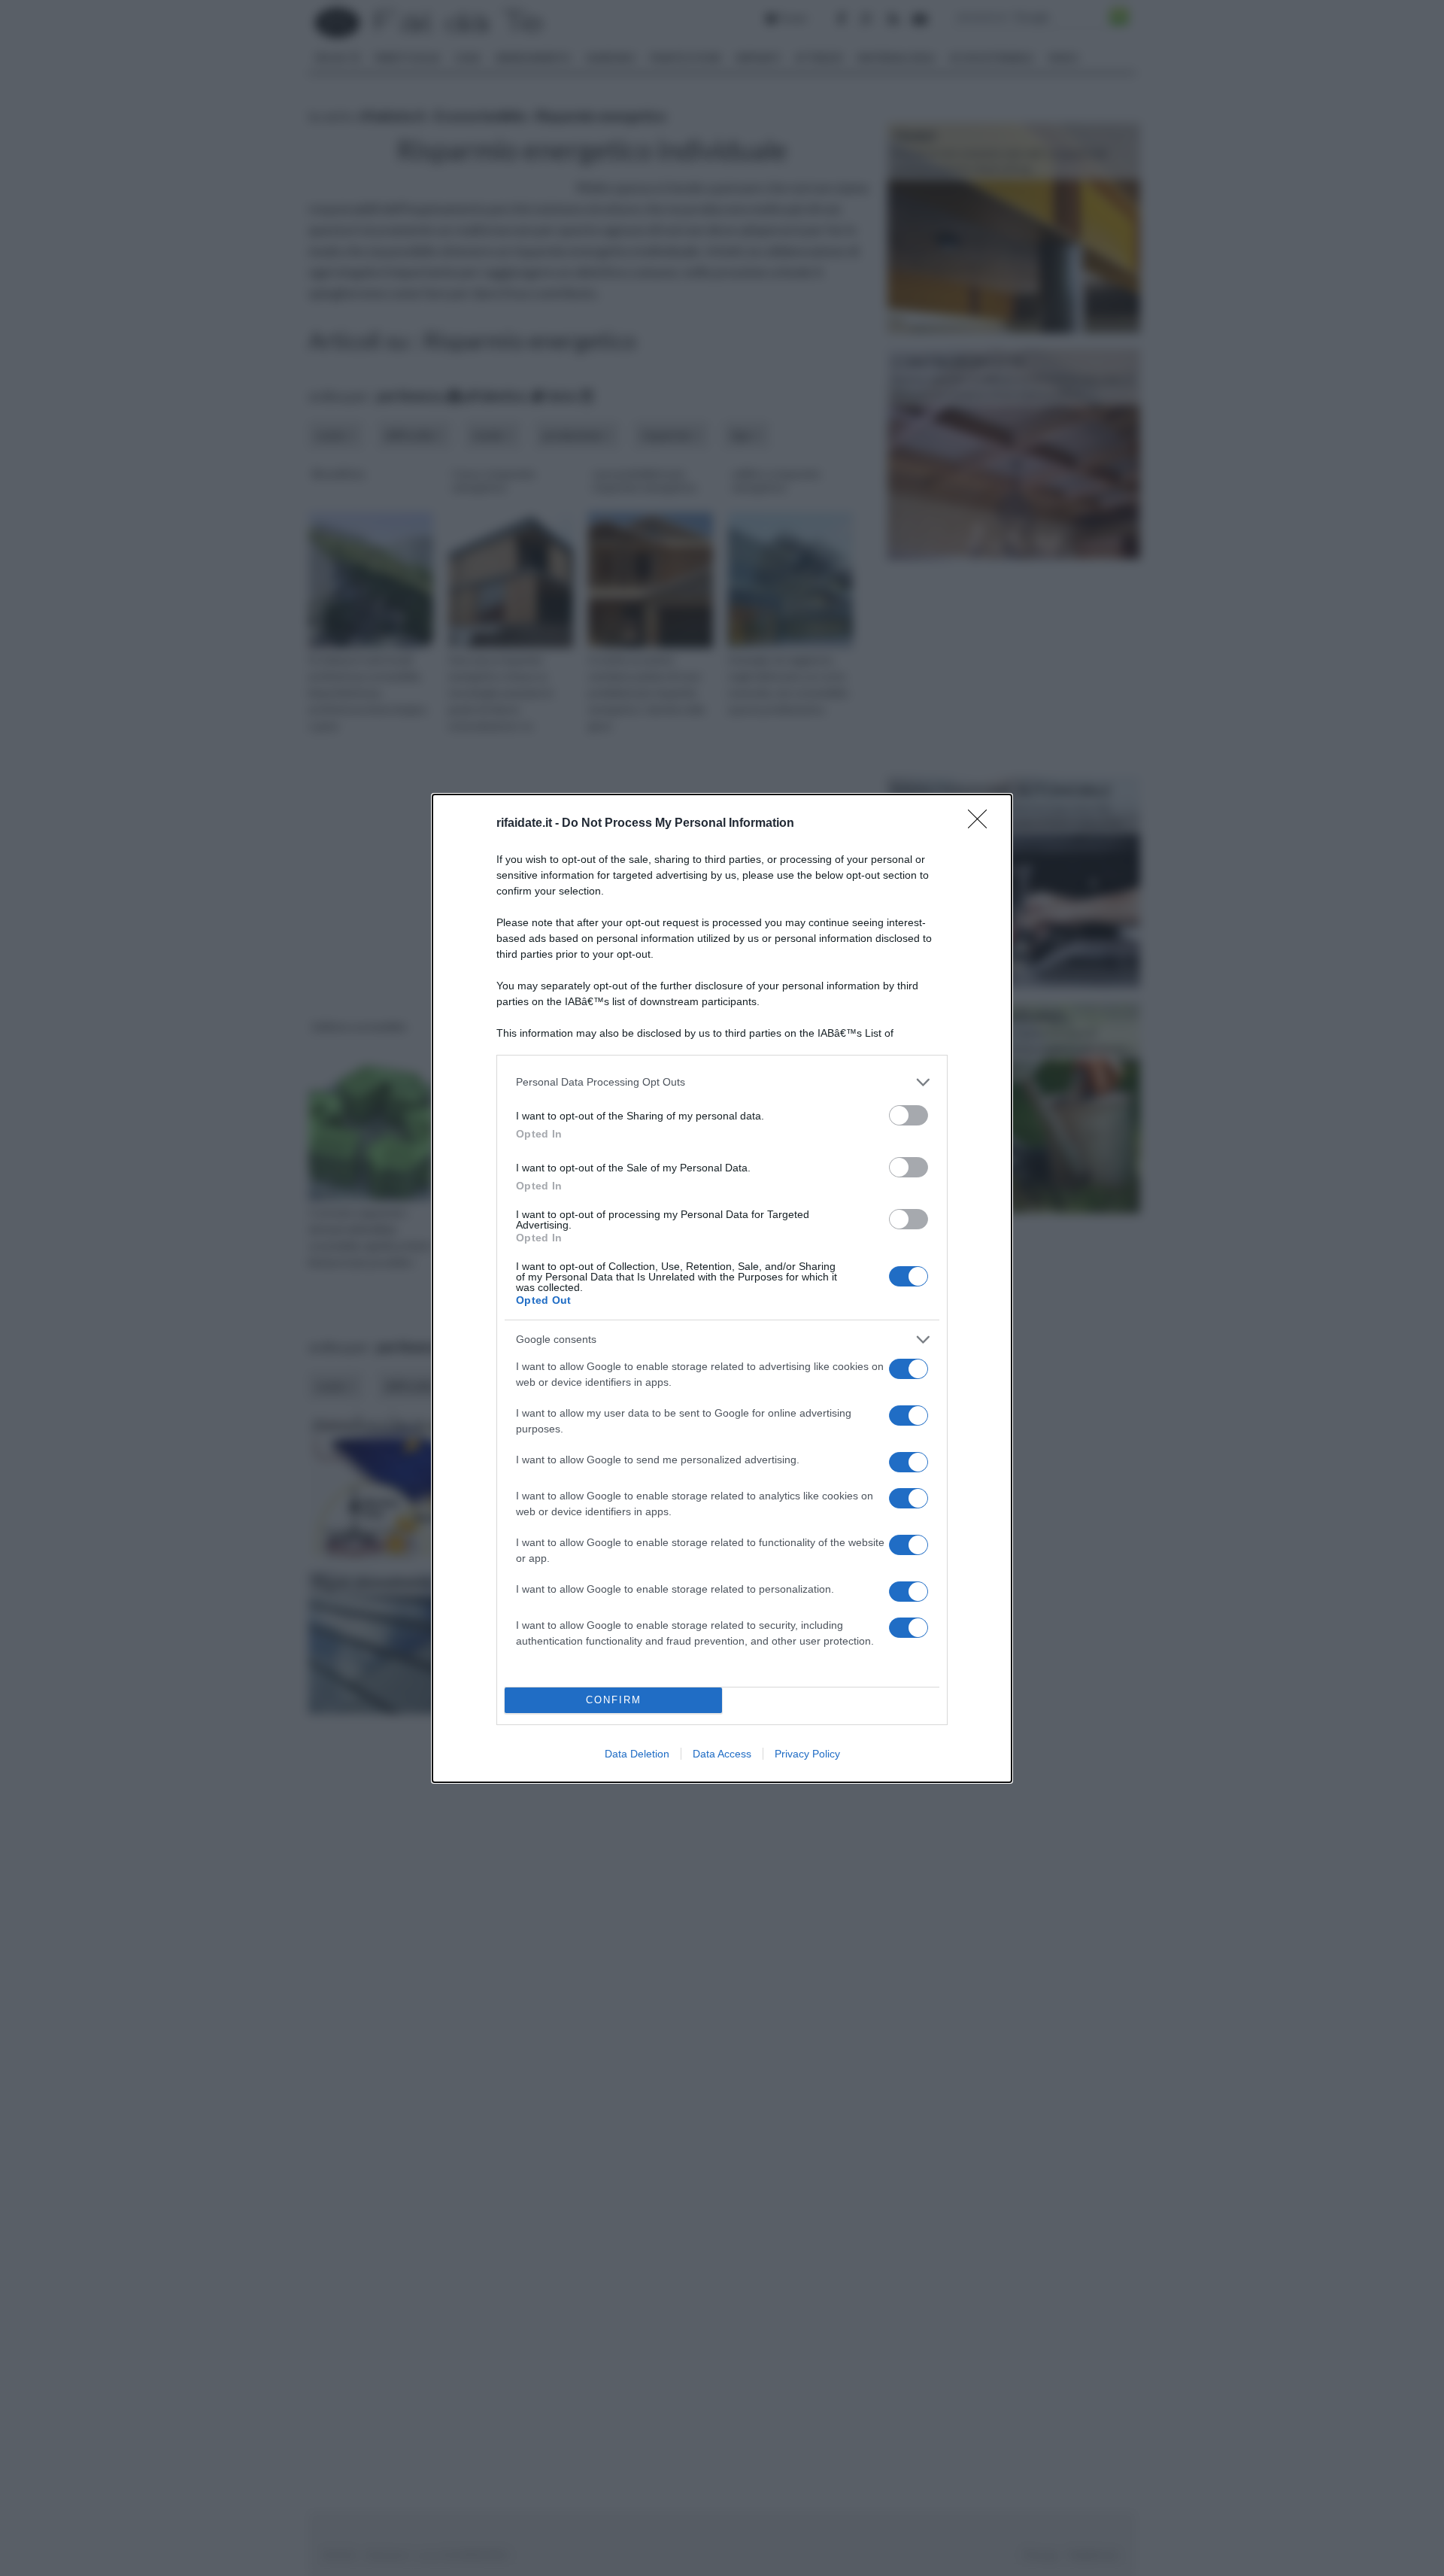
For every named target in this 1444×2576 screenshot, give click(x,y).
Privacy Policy (807, 1754)
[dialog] (722, 1288)
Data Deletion (637, 1754)
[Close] (982, 824)
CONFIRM (614, 1700)
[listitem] (722, 1082)
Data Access (722, 1754)
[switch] (909, 1115)
